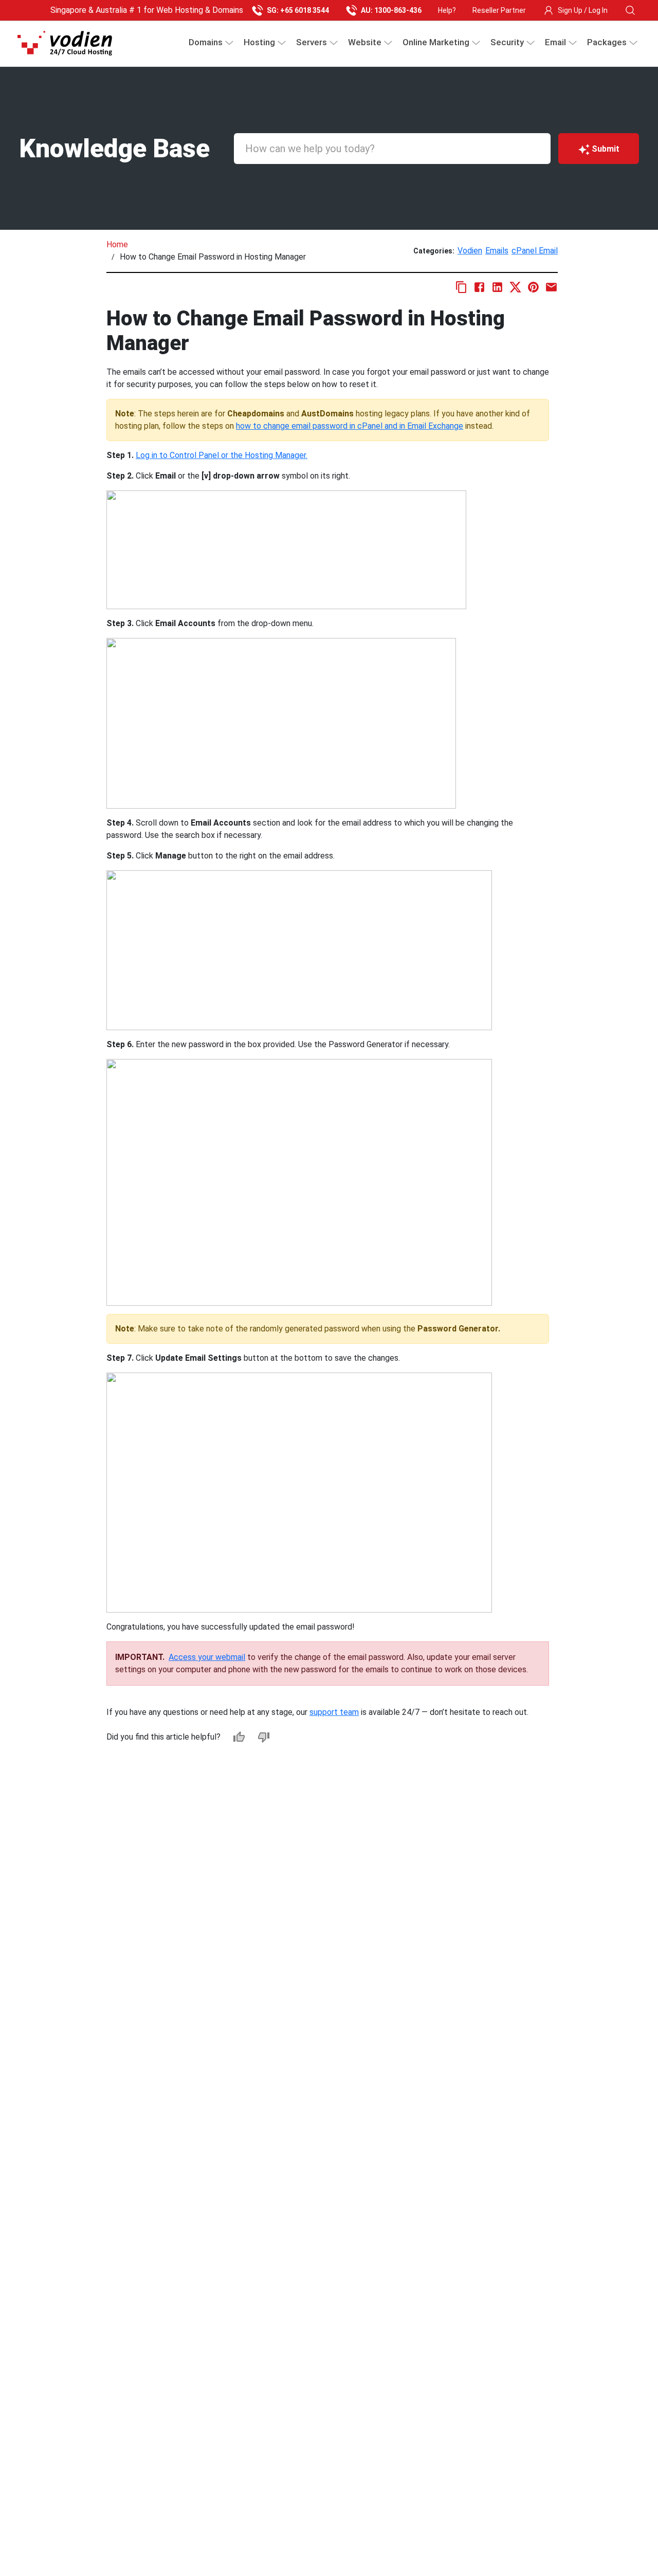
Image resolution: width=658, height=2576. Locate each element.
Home (117, 244)
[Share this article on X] (515, 287)
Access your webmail (207, 1657)
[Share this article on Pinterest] (533, 287)
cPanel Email (535, 251)
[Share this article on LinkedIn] (497, 287)
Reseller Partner (499, 10)
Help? (447, 10)
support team (334, 1712)
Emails (497, 251)
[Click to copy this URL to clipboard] (461, 287)
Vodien (470, 251)
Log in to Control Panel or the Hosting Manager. (222, 455)
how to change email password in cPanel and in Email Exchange (350, 426)
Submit (606, 149)
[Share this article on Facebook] (479, 287)
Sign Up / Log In (583, 10)
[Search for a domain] (630, 10)
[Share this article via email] (551, 287)
